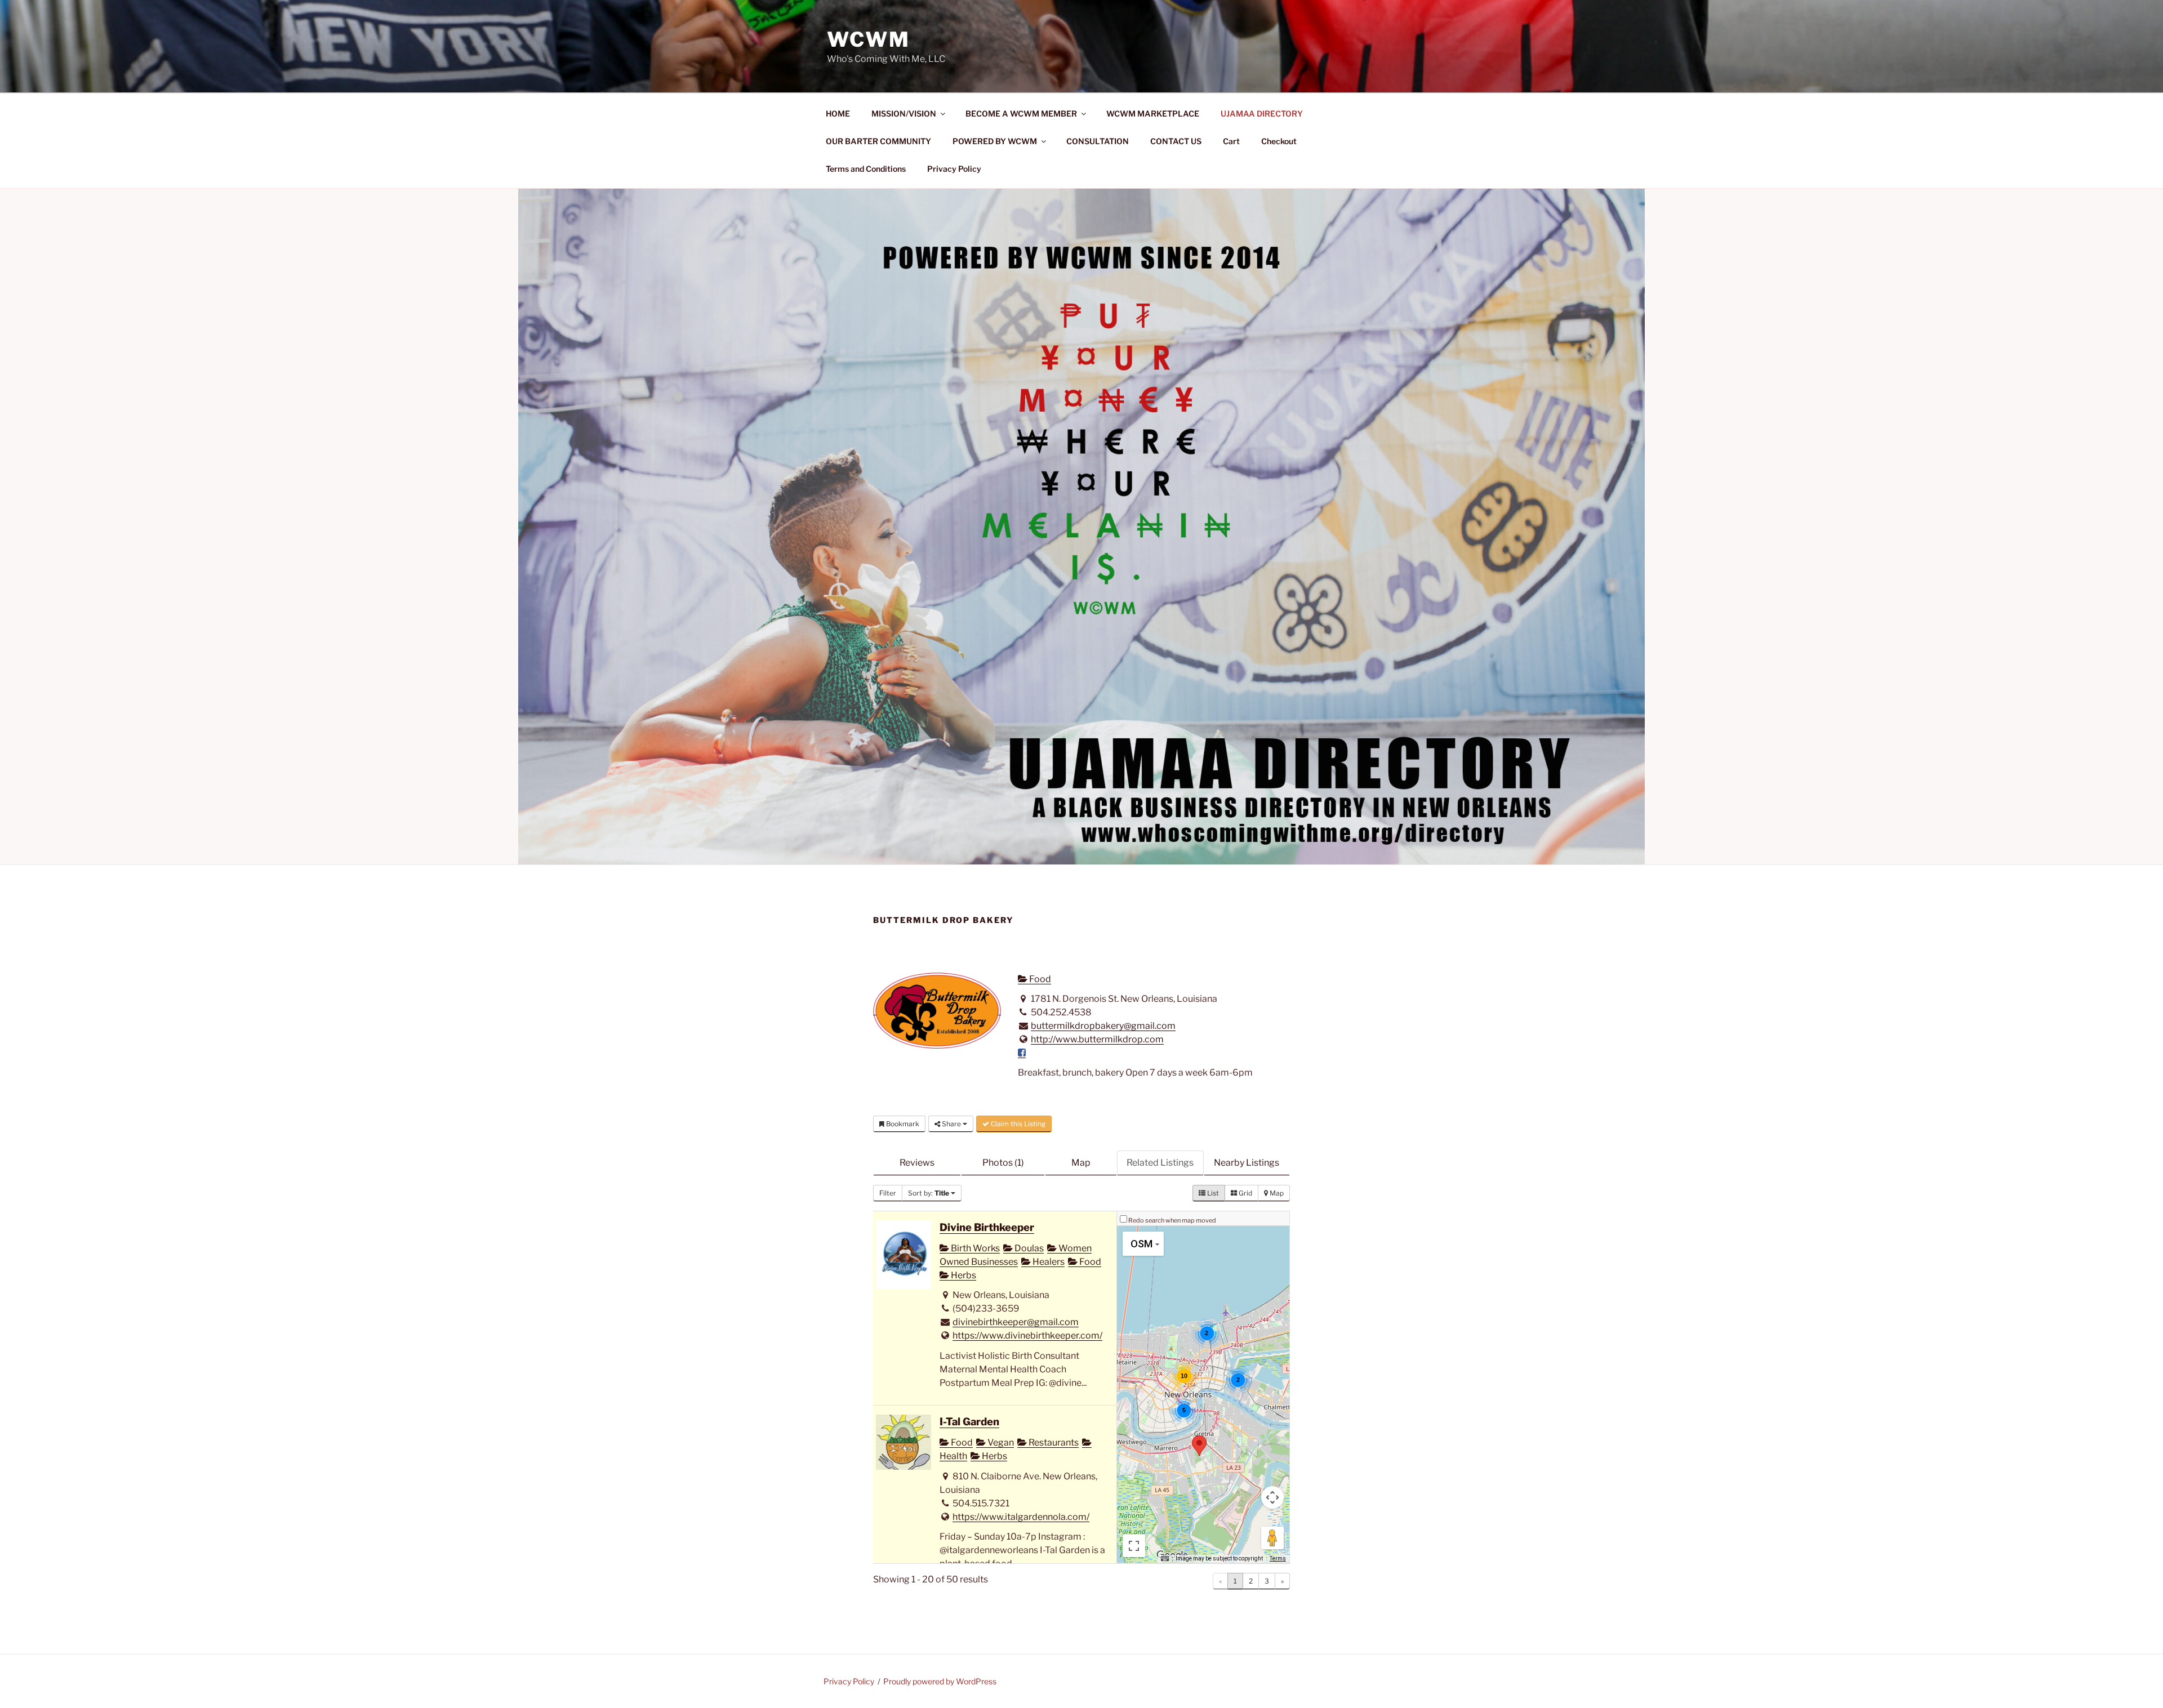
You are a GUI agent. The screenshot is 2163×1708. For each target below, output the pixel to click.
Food (1039, 979)
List (1212, 1193)
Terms (1278, 1558)
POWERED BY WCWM (995, 141)
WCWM (869, 39)
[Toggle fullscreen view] (1134, 1546)
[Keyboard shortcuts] (1165, 1559)
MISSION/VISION (904, 113)
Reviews (917, 1163)
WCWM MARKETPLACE (1153, 113)
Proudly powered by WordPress (940, 1681)
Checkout (1279, 141)
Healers (1048, 1262)
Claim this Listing (1017, 1124)
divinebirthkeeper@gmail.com (1016, 1322)
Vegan (1000, 1442)
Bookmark (902, 1124)
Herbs (963, 1275)
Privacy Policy (954, 169)
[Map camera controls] (1272, 1497)
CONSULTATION (1098, 141)
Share (951, 1124)
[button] (1199, 1446)
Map (1081, 1163)
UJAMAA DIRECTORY (1262, 113)
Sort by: (929, 1193)
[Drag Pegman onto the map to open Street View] (1272, 1538)
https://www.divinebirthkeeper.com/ (1027, 1335)
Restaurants (1053, 1442)
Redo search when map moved (1172, 1220)
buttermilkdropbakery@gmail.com (1103, 1026)
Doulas (1028, 1248)
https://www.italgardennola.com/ (1021, 1517)
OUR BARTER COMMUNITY (878, 141)
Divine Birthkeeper (987, 1227)
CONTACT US (1176, 141)
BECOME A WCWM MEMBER (1021, 113)
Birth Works (974, 1248)
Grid (1245, 1193)
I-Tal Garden (969, 1422)
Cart (1231, 141)
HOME (838, 113)
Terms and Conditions (866, 169)
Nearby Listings (1247, 1163)
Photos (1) (1003, 1163)
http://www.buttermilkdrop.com (1097, 1039)
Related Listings (1160, 1163)
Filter (888, 1193)
